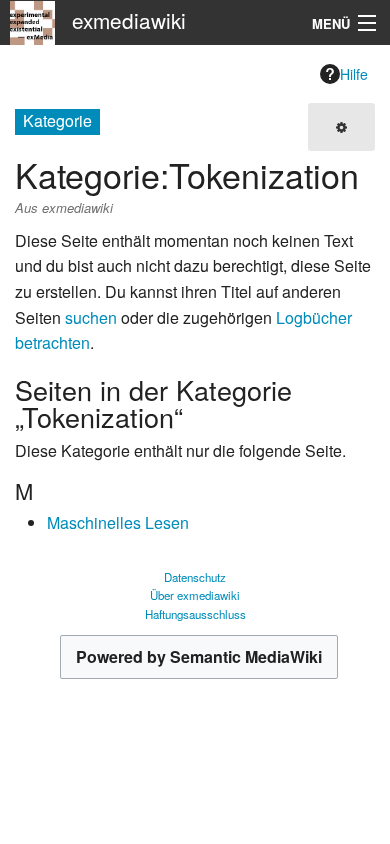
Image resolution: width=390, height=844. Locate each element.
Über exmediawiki (195, 595)
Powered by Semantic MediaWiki (199, 656)
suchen (91, 317)
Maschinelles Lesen (118, 522)
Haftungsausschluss (195, 614)
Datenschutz (195, 577)
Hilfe (354, 74)
